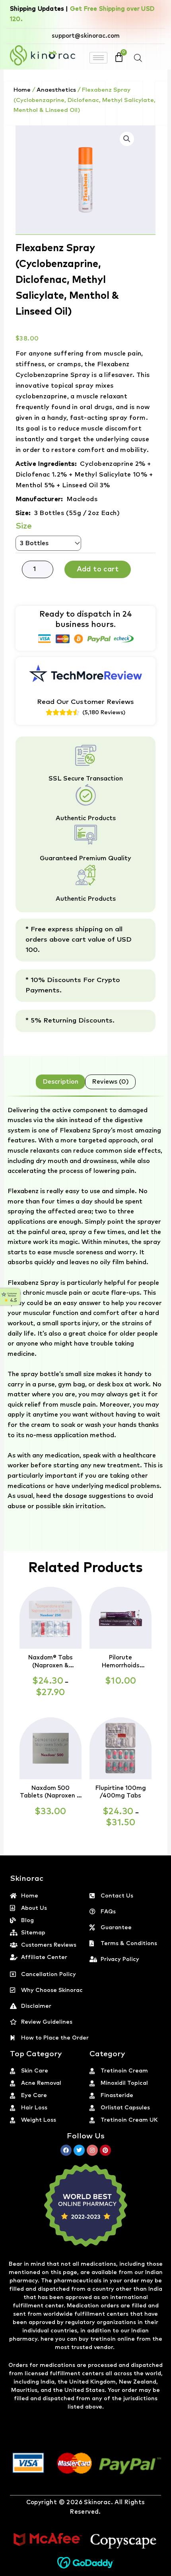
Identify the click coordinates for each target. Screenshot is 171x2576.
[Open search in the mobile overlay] (138, 58)
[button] (127, 139)
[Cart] (119, 57)
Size (24, 526)
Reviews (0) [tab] (110, 1082)
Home (22, 90)
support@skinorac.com (86, 36)
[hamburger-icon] (98, 58)
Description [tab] (60, 1082)
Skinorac (97, 2502)
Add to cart (98, 569)
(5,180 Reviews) (104, 713)
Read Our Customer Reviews (85, 702)
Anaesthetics (56, 90)
